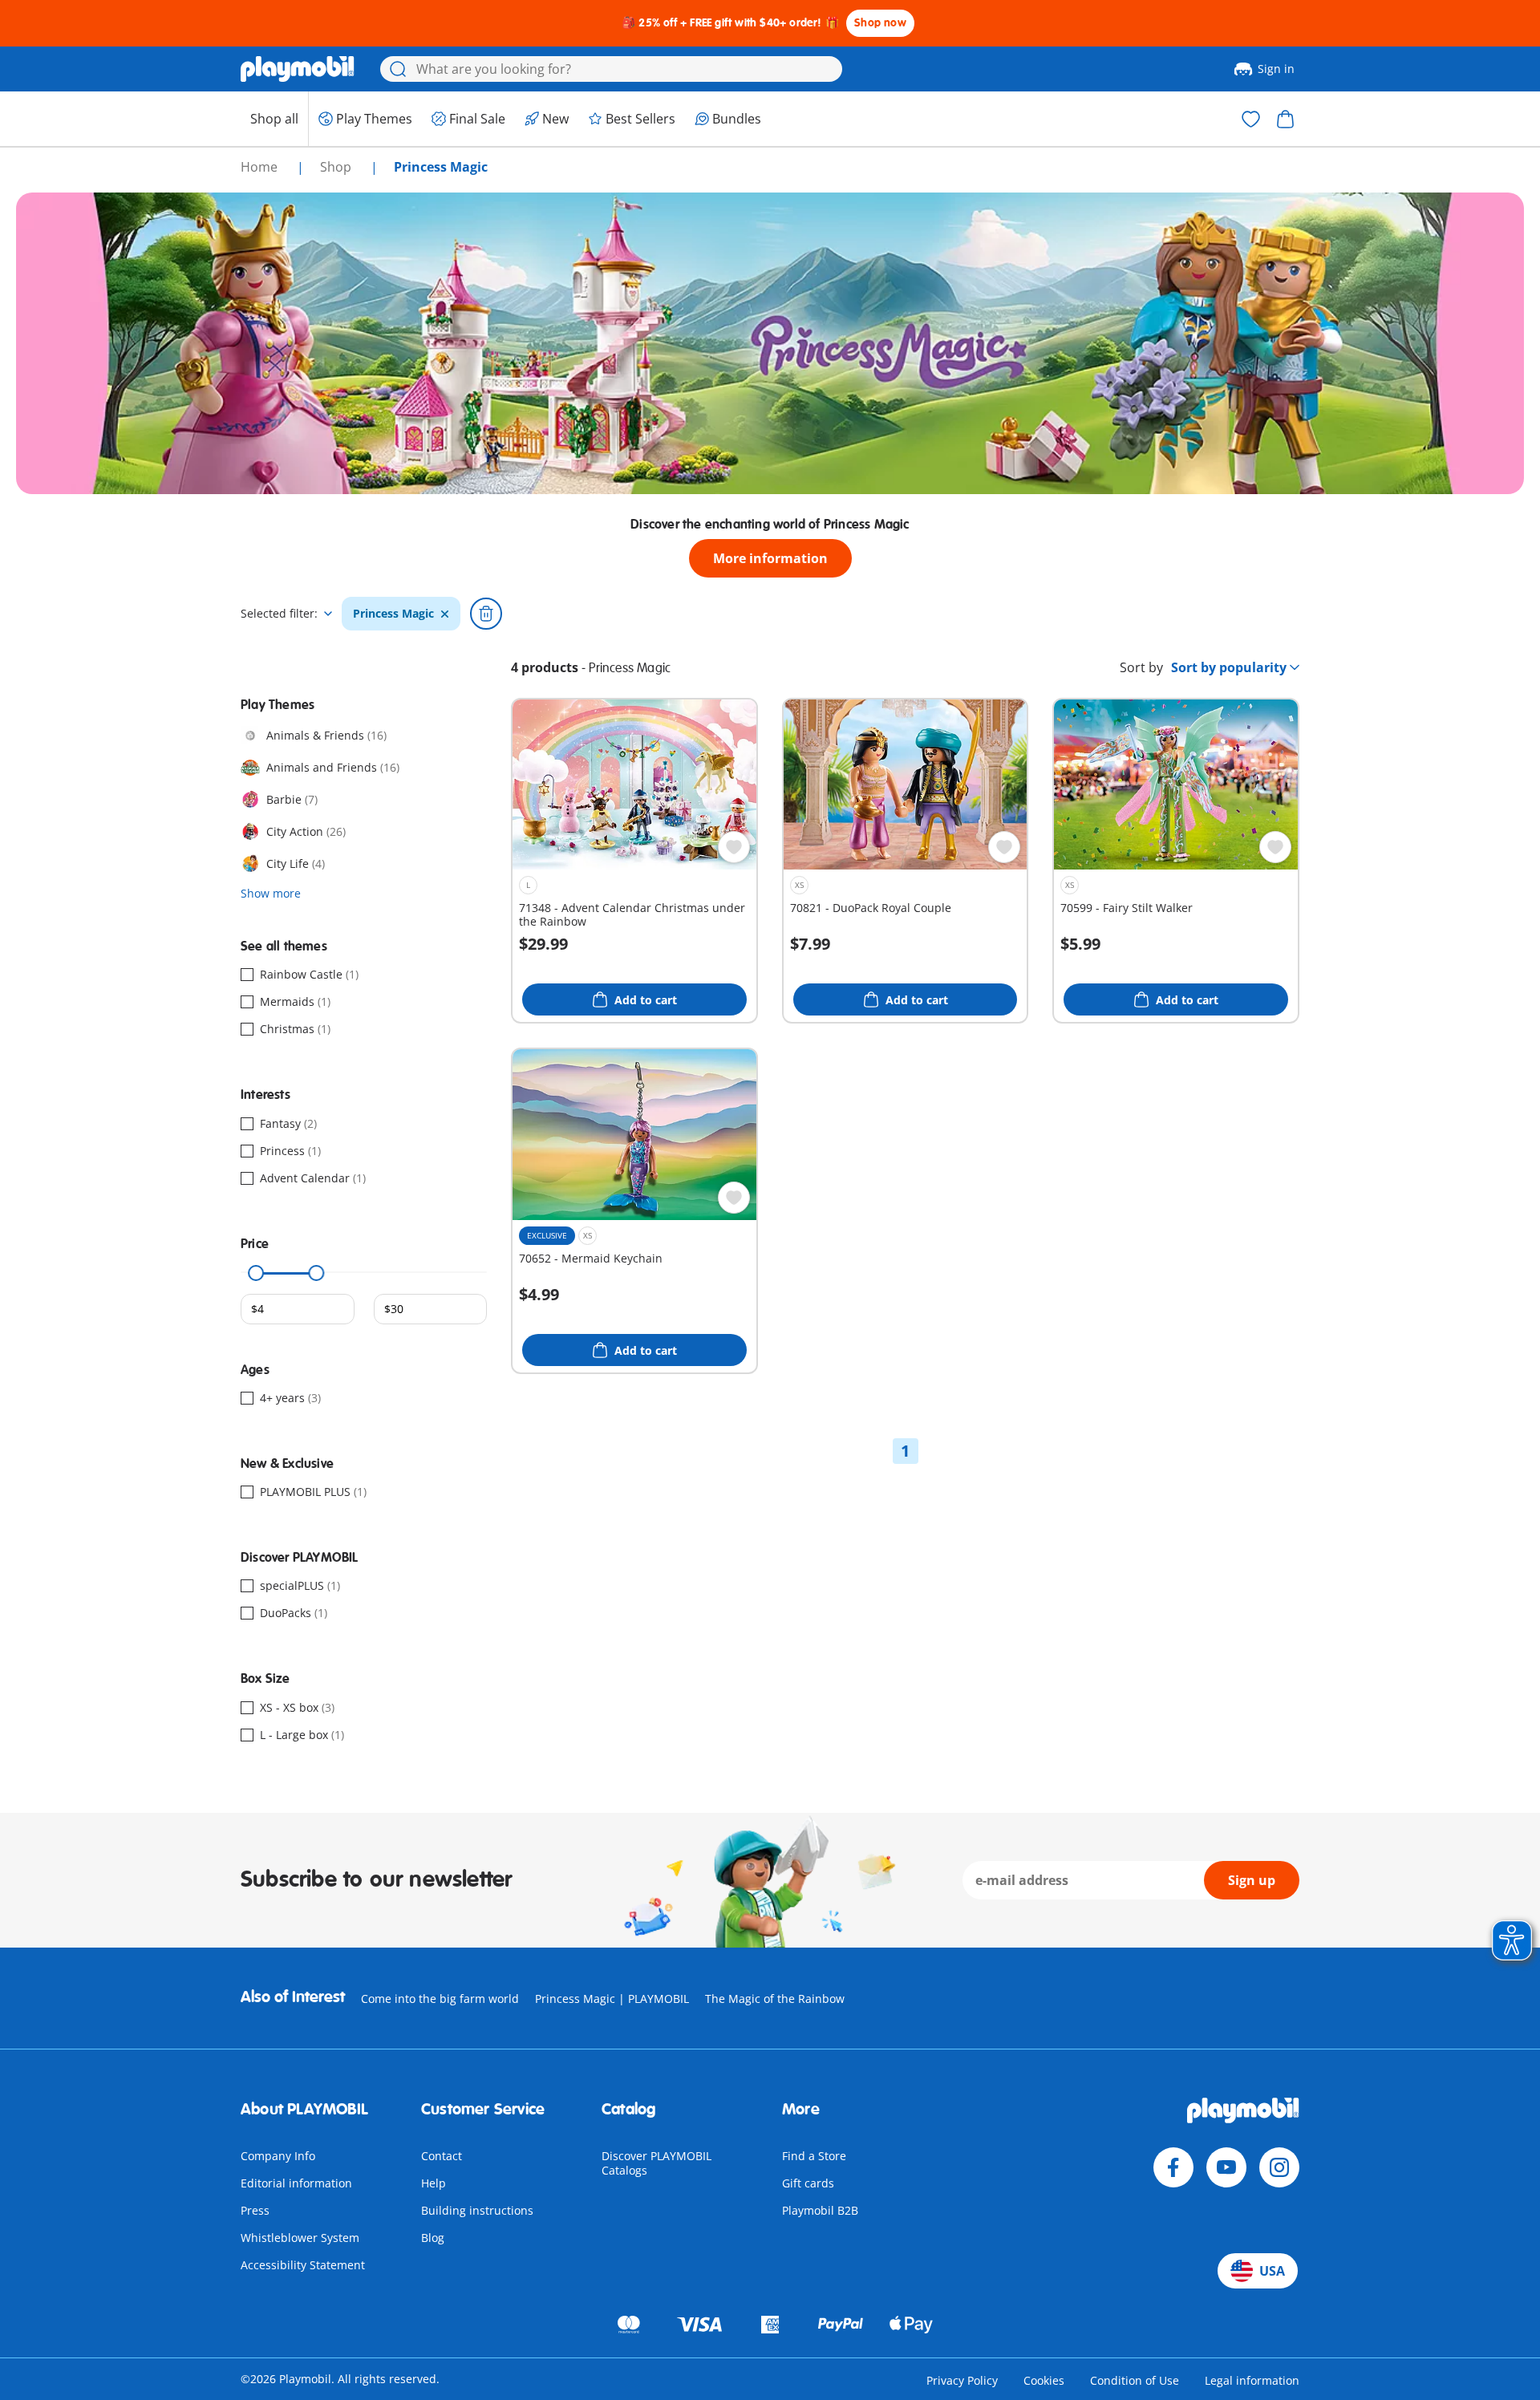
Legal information (1252, 2380)
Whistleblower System (300, 2238)
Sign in (1276, 69)
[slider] (257, 1273)
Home (261, 167)
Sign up (1252, 1880)
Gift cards (808, 2183)
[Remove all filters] (486, 614)
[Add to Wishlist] (734, 847)
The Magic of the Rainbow (775, 1999)
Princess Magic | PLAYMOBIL (612, 1999)
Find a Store (814, 2156)
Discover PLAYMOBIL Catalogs (657, 2163)
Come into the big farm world (440, 1999)
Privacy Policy (962, 2380)
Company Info (278, 2156)
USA (1272, 2271)
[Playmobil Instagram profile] (1279, 2167)
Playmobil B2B (820, 2210)
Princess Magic (393, 614)
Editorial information (296, 2183)
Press (255, 2210)
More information (770, 558)
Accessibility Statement (303, 2265)
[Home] (298, 69)
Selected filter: (279, 614)
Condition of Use (1135, 2380)
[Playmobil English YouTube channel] (1226, 2167)
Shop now (880, 23)
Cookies (1044, 2380)
